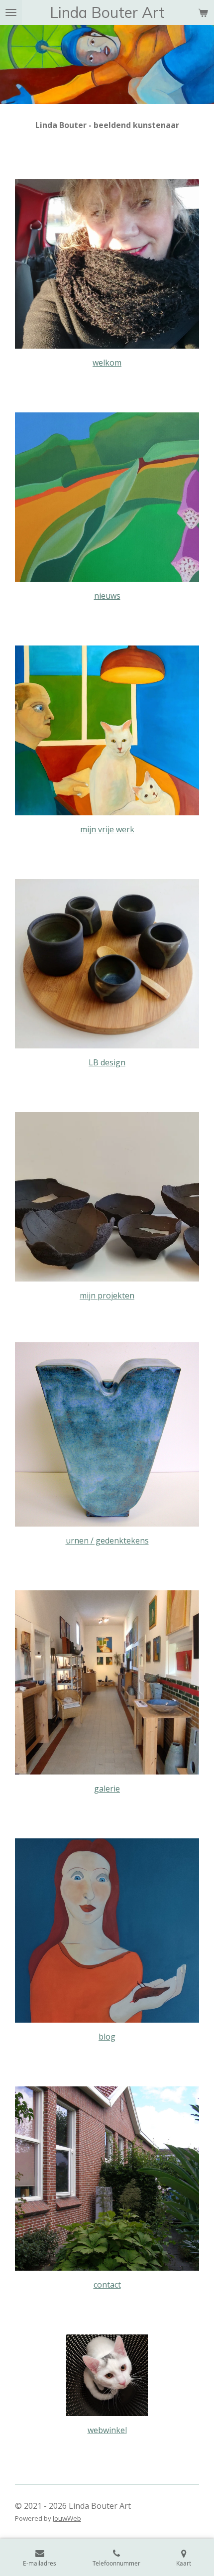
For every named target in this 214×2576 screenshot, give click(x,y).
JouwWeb (67, 2518)
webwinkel (107, 2430)
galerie (107, 1789)
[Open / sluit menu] (11, 12)
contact (107, 2285)
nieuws (107, 596)
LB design (107, 1062)
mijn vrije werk (107, 829)
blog (107, 2037)
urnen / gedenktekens (107, 1541)
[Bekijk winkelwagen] (203, 12)
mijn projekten (107, 1295)
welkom (107, 363)
